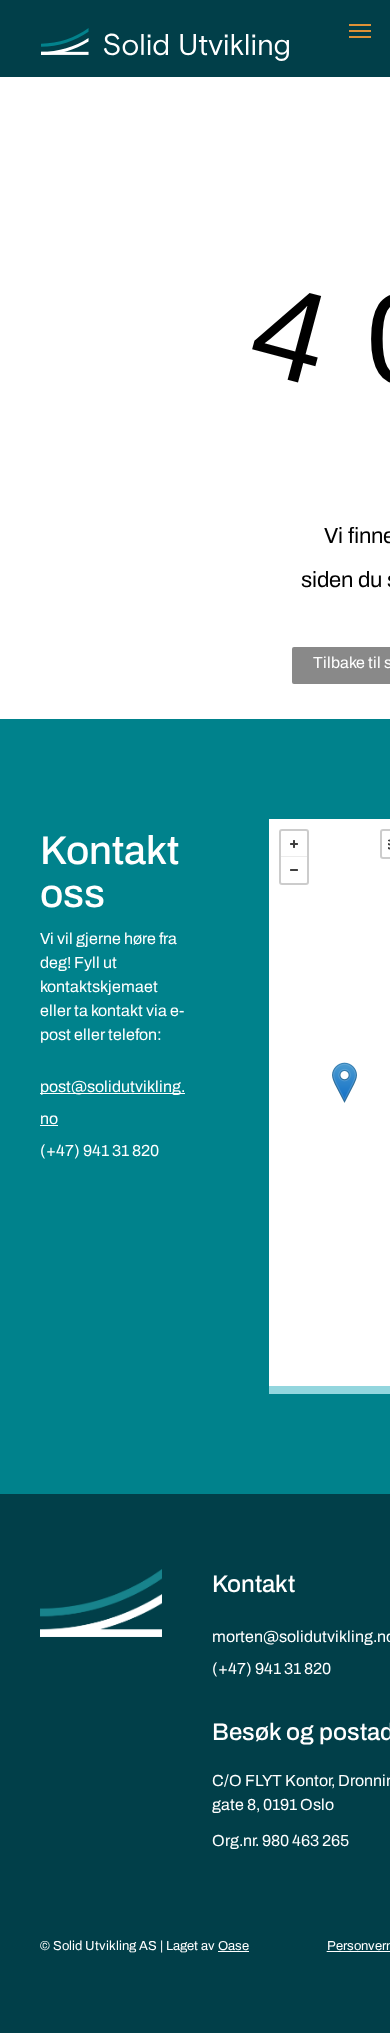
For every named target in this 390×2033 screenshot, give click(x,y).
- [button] (294, 870)
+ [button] (294, 844)
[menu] (360, 31)
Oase (233, 1946)
